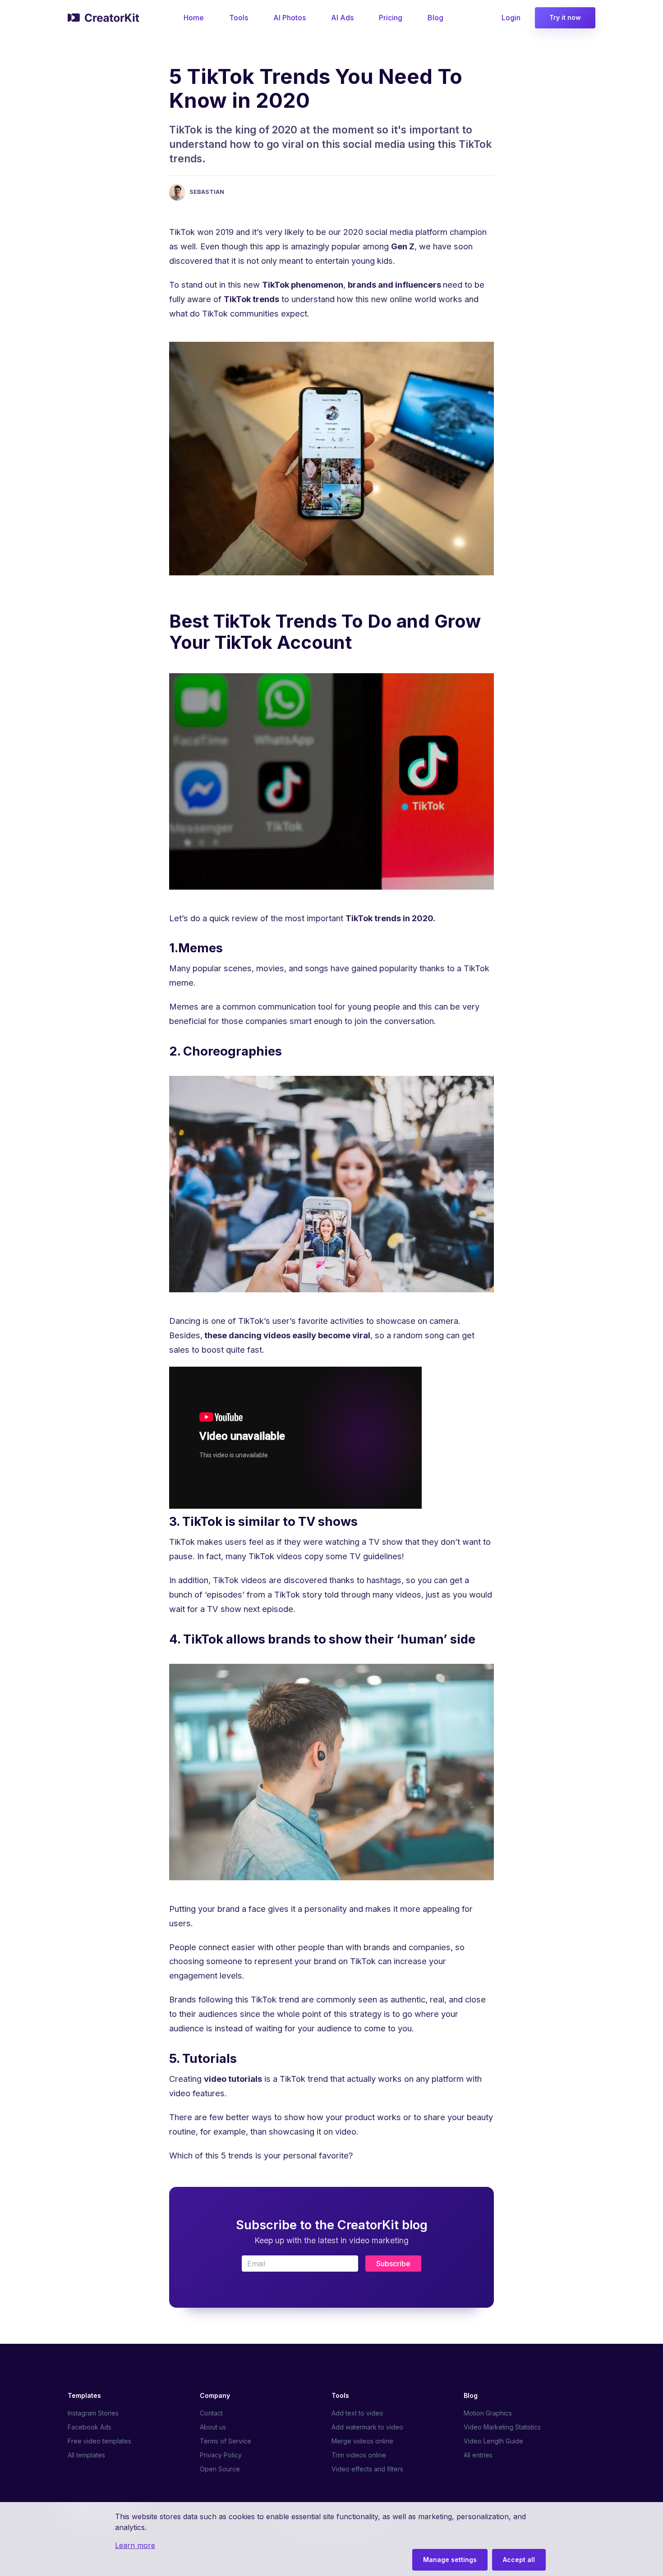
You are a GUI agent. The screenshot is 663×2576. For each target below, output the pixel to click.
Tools (239, 18)
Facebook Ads (90, 2427)
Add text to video (357, 2413)
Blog (435, 18)
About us (213, 2427)
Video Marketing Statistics (502, 2427)
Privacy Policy (221, 2455)
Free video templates (99, 2441)
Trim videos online (359, 2455)
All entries (478, 2455)
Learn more (135, 2545)
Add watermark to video (367, 2427)
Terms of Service (226, 2441)
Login (511, 18)
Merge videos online (362, 2441)
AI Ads (342, 18)
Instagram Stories (93, 2413)
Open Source (220, 2469)
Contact (211, 2413)
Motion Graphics (488, 2413)
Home (194, 18)
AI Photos (290, 18)
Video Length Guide (493, 2441)
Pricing (391, 18)
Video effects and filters (367, 2469)
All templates (86, 2455)
